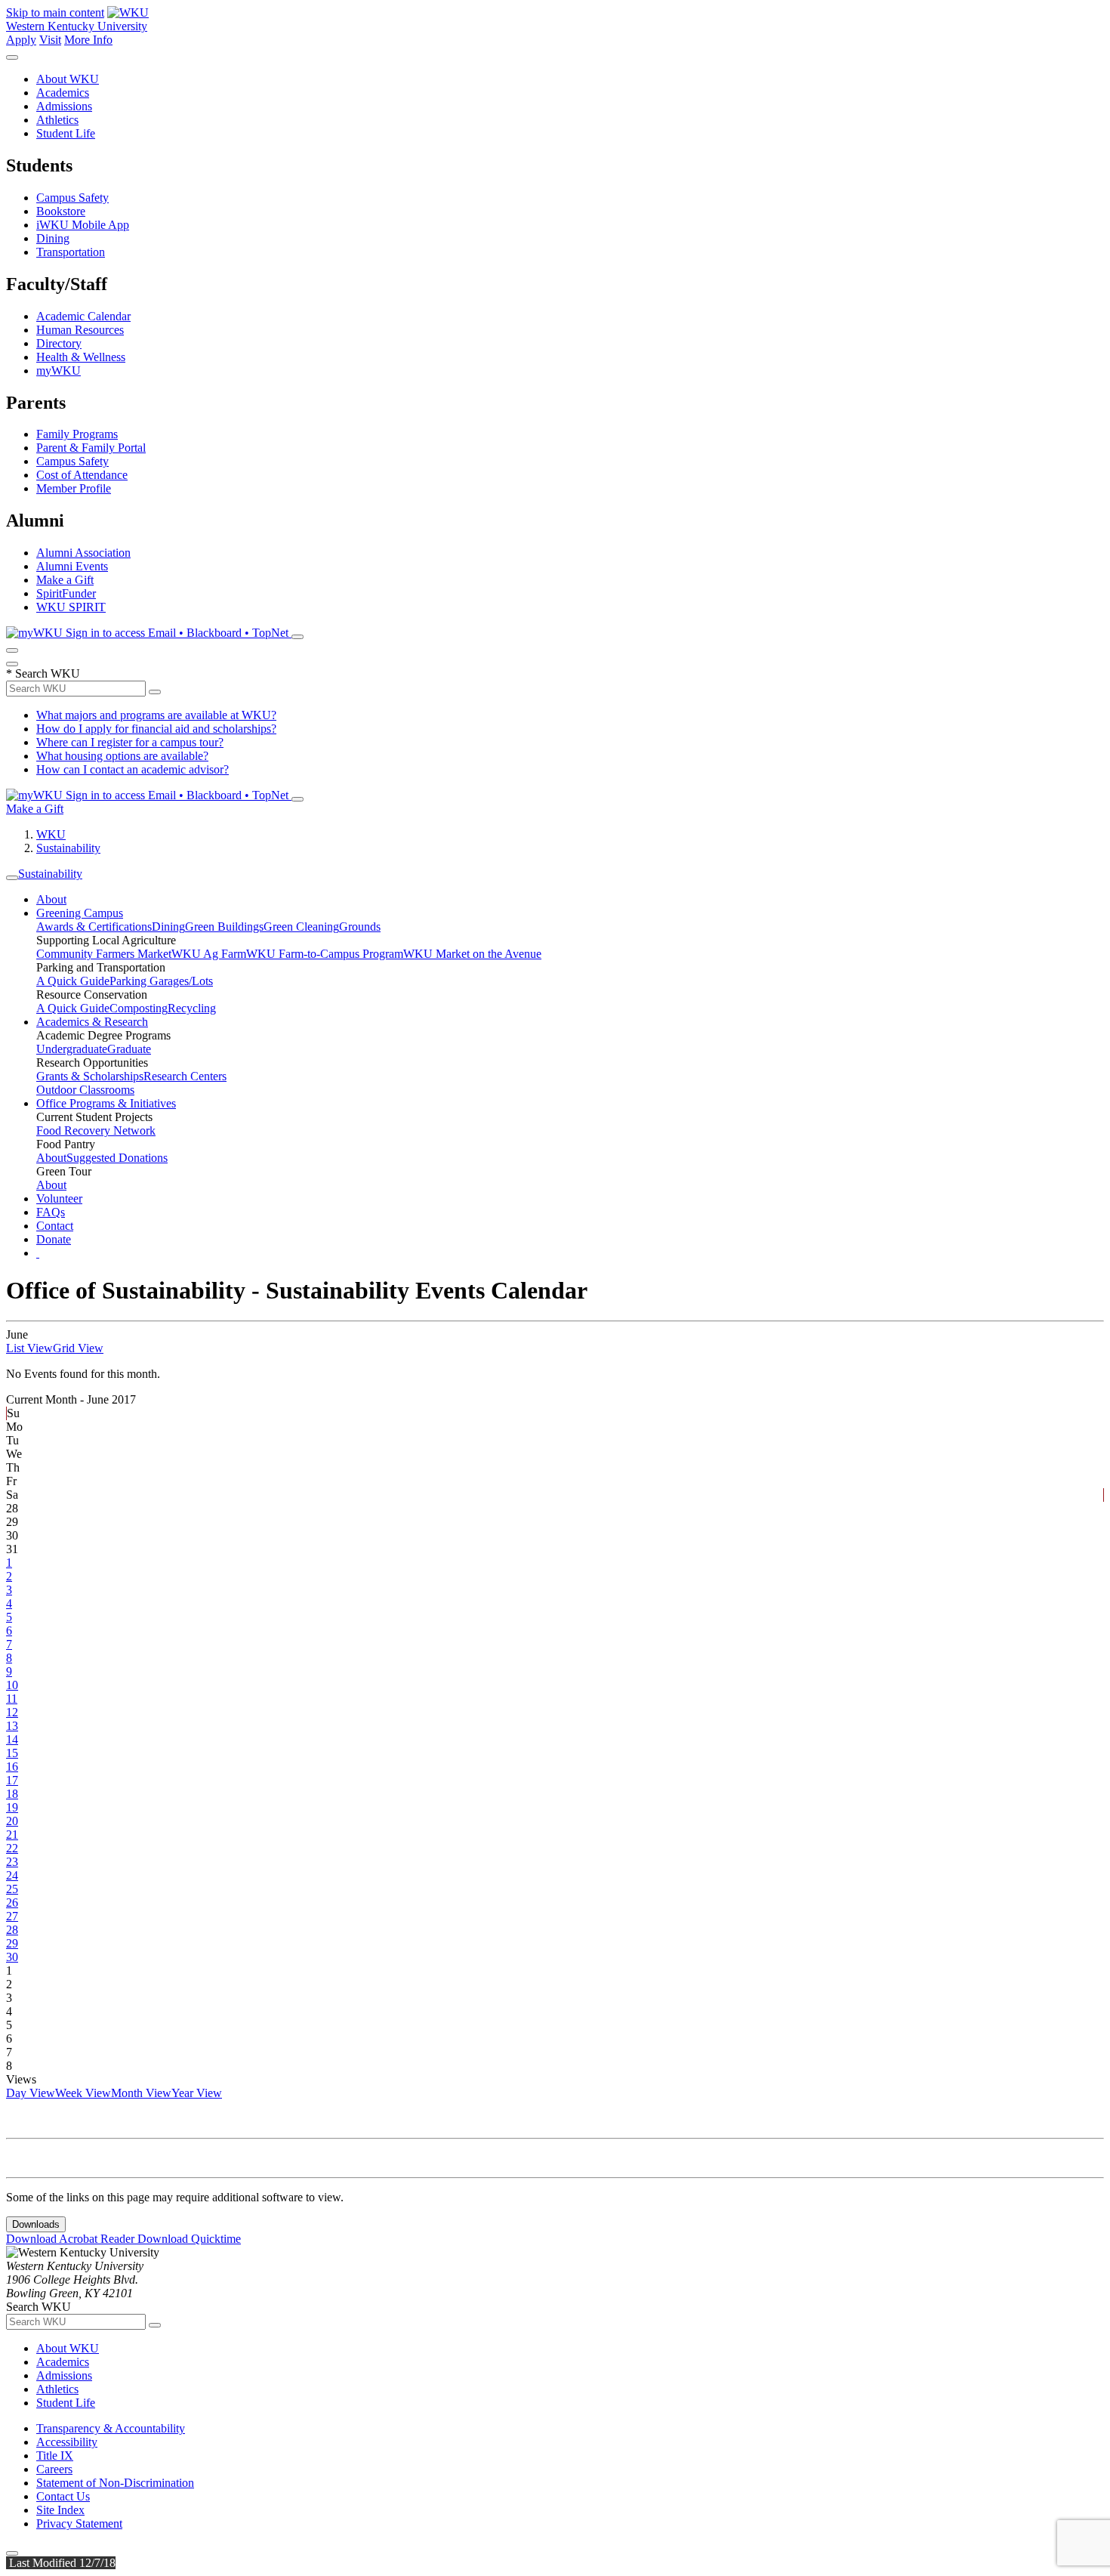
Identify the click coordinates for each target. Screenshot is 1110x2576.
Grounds (360, 927)
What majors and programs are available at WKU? (156, 715)
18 (12, 1794)
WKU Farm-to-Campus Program (325, 954)
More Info (88, 40)
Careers (54, 2469)
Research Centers (185, 1076)
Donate (54, 1239)
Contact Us (63, 2496)
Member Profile (74, 488)
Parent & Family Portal (91, 448)
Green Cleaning (301, 927)
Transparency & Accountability (111, 2428)
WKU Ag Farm (209, 954)
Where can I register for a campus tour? (130, 742)
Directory (59, 343)
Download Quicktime (189, 2239)
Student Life (66, 133)
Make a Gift (65, 580)
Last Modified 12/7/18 (61, 2563)
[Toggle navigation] (12, 878)
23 (12, 1862)
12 (12, 1712)
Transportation (71, 252)
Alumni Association (83, 553)
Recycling (192, 1008)
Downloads (36, 2224)
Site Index (60, 2510)
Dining (53, 238)
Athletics (57, 120)
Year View (197, 2093)
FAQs (51, 1212)
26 (12, 1903)
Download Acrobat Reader (72, 2239)
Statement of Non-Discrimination (115, 2483)
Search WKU (43, 673)
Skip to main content (55, 12)
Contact (55, 1226)
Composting (139, 1008)
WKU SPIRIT (71, 607)
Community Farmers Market (104, 954)
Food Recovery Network (96, 1130)
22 (12, 1848)
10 (12, 1685)
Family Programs (77, 434)
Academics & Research (92, 1022)
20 (12, 1821)
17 (12, 1780)
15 (12, 1753)
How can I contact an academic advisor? (133, 769)
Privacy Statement (79, 2523)
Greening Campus (80, 913)
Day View (31, 2093)
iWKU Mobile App (83, 225)
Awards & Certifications (94, 927)
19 (12, 1807)
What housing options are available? (122, 756)
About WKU (68, 79)
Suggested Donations (117, 1158)
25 (12, 1889)
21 (12, 1835)
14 (12, 1739)
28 (12, 1930)
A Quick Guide (73, 981)
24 (12, 1875)
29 (12, 1943)
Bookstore (61, 211)
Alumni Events (72, 566)
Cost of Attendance (82, 475)
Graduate (129, 1049)
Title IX (55, 2456)
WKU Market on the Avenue (472, 954)
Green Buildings (224, 927)
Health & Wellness (81, 357)
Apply (21, 40)
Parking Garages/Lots (161, 981)
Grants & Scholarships (90, 1076)
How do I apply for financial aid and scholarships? (156, 729)
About (51, 899)
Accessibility (67, 2442)
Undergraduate (72, 1049)
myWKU (59, 371)
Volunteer (59, 1198)
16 (12, 1767)
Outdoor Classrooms (85, 1090)
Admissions (64, 106)
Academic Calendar (83, 316)
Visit (50, 40)
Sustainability (68, 848)
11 (12, 1699)
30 (12, 1957)
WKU (51, 834)
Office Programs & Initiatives (106, 1103)
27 (12, 1916)
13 (12, 1726)
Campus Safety (72, 198)
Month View (141, 2093)
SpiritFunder (66, 593)
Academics (63, 93)
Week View (83, 2093)
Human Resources (80, 330)
